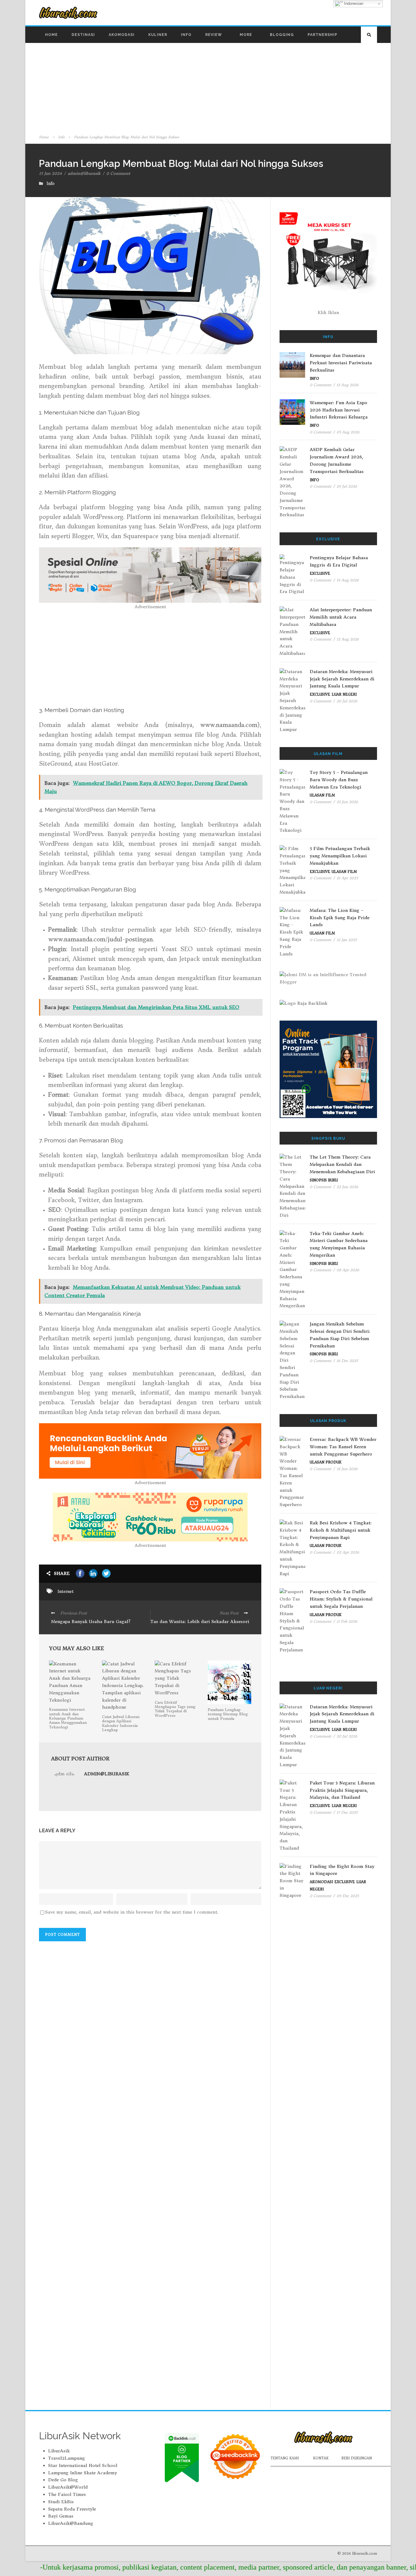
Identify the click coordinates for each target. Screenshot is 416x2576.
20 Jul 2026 (347, 701)
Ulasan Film (322, 795)
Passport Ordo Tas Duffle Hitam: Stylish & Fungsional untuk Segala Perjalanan (341, 1599)
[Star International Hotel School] (328, 1069)
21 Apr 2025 (347, 878)
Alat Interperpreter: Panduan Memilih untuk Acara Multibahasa (341, 617)
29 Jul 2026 (347, 486)
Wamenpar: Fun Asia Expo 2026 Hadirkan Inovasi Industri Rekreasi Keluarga (339, 410)
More (246, 35)
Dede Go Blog (63, 2480)
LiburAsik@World (68, 2487)
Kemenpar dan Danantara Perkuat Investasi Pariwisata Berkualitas (341, 363)
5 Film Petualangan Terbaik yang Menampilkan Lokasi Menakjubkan (340, 856)
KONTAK (321, 2458)
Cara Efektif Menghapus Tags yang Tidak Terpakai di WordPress (175, 1709)
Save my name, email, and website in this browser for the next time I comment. (132, 1912)
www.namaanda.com (229, 725)
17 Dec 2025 (347, 1812)
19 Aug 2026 (348, 580)
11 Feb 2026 (347, 1621)
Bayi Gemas (61, 2516)
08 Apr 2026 (348, 1270)
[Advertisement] (208, 88)
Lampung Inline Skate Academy (83, 2473)
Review (214, 35)
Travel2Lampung (67, 2458)
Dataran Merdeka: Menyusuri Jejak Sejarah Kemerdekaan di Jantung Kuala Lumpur (342, 679)
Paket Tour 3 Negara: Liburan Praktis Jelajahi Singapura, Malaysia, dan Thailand (342, 1790)
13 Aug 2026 (347, 385)
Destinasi (83, 35)
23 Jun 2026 (347, 802)
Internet (66, 1591)
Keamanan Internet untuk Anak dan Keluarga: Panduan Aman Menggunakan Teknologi (68, 1718)
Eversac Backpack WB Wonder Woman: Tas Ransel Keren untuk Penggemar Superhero (343, 1447)
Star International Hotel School (83, 2465)
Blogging (282, 35)
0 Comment (118, 173)
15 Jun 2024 (50, 173)
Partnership (323, 35)
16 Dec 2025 (347, 1361)
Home (51, 35)
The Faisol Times (67, 2494)
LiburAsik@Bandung (71, 2523)
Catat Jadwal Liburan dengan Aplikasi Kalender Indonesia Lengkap (121, 1723)
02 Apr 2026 (348, 1552)
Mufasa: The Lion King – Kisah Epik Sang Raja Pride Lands (340, 918)
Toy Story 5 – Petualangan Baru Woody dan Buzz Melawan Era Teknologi (339, 780)
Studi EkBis (61, 2502)
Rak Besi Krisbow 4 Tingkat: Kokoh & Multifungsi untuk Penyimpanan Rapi (341, 1530)
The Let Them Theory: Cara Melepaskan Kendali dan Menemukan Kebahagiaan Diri (342, 1164)
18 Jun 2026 (347, 1469)
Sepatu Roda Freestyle (72, 2509)
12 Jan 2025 (347, 940)
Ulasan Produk (326, 1462)
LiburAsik (59, 2451)
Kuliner (158, 35)
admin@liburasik (84, 173)
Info (186, 35)
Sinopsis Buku (324, 1180)
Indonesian (353, 4)
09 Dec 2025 (348, 1896)
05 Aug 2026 (348, 432)
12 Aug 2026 (348, 639)
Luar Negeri (344, 694)
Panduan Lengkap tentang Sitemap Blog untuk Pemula (228, 1714)
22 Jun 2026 (347, 1187)
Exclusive (320, 573)
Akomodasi (122, 35)
